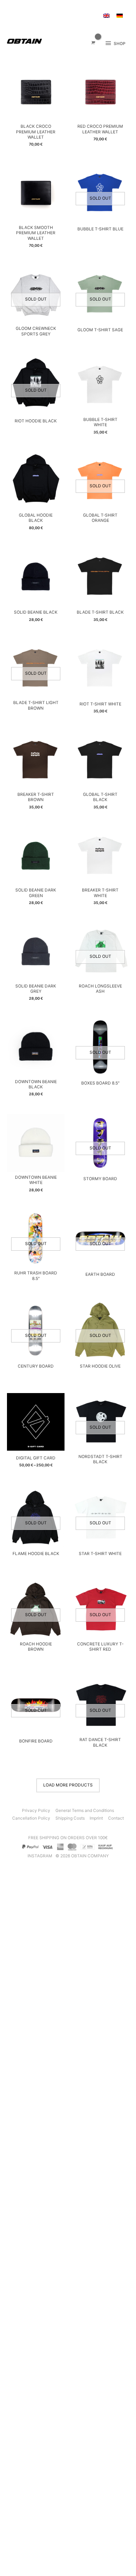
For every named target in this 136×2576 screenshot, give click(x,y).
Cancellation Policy (31, 1818)
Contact (116, 1818)
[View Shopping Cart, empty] (93, 43)
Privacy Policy (36, 1811)
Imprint (96, 1818)
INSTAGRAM (40, 1856)
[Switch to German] (120, 16)
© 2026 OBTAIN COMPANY (82, 1856)
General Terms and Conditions (85, 1811)
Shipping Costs (70, 1818)
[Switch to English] (106, 16)
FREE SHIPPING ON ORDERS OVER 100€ (68, 1838)
